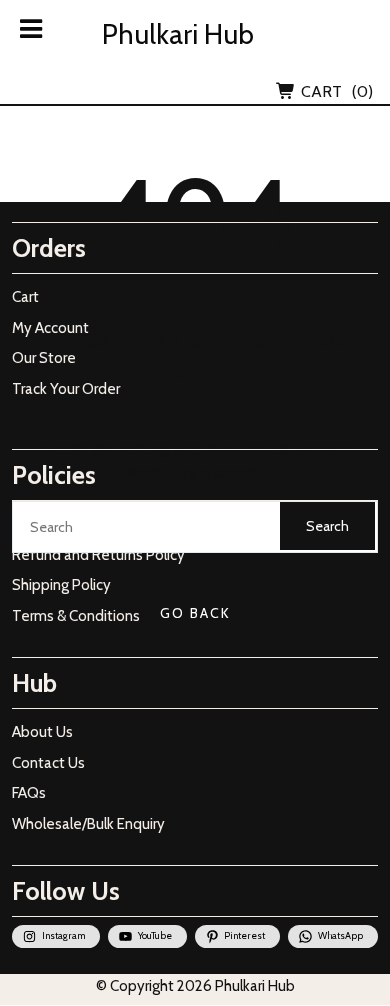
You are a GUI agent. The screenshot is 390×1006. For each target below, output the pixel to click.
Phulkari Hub (178, 34)
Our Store (44, 358)
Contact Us (48, 763)
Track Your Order (66, 389)
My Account (50, 328)
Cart (25, 297)
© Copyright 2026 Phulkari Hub (195, 986)
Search (327, 526)
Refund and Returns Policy (98, 555)
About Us (42, 732)
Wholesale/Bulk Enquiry (88, 824)
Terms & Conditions (76, 616)
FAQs (29, 793)
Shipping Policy (61, 585)
